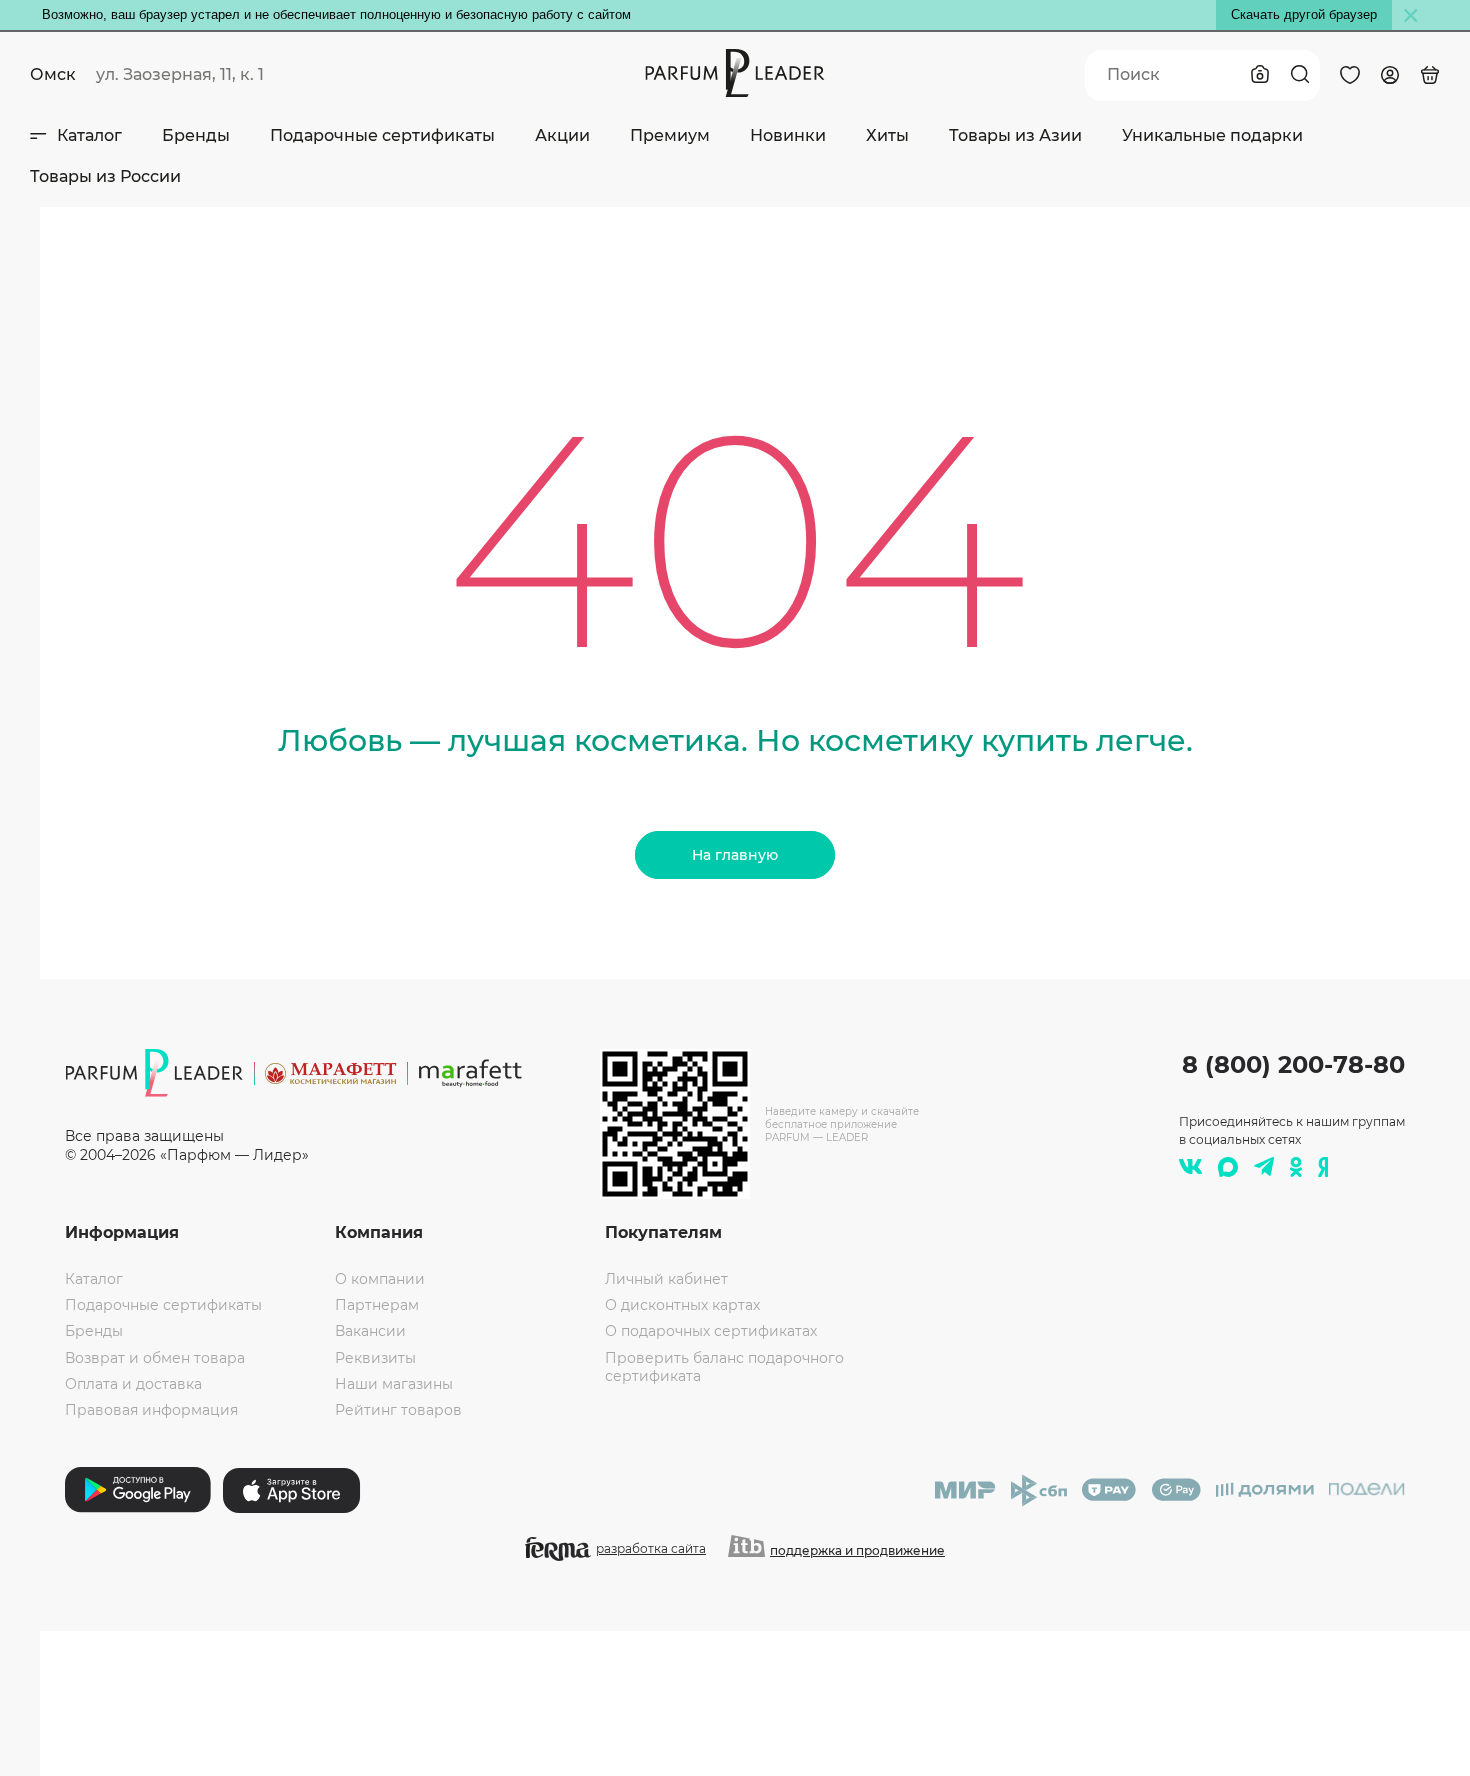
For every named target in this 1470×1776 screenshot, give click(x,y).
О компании (380, 1279)
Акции (562, 135)
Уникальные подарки (1212, 135)
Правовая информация (151, 1410)
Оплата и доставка (133, 1384)
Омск (53, 74)
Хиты (887, 135)
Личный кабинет (666, 1279)
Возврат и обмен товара (155, 1358)
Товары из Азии (1015, 135)
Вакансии (370, 1331)
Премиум (670, 135)
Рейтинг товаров (398, 1410)
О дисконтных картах (682, 1305)
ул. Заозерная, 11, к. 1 (180, 74)
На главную (735, 855)
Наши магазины (394, 1384)
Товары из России (105, 176)
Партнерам (377, 1305)
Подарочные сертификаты (382, 135)
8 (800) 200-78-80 (1293, 1064)
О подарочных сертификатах (711, 1331)
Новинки (788, 135)
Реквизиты (375, 1358)
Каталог (89, 135)
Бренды (196, 135)
